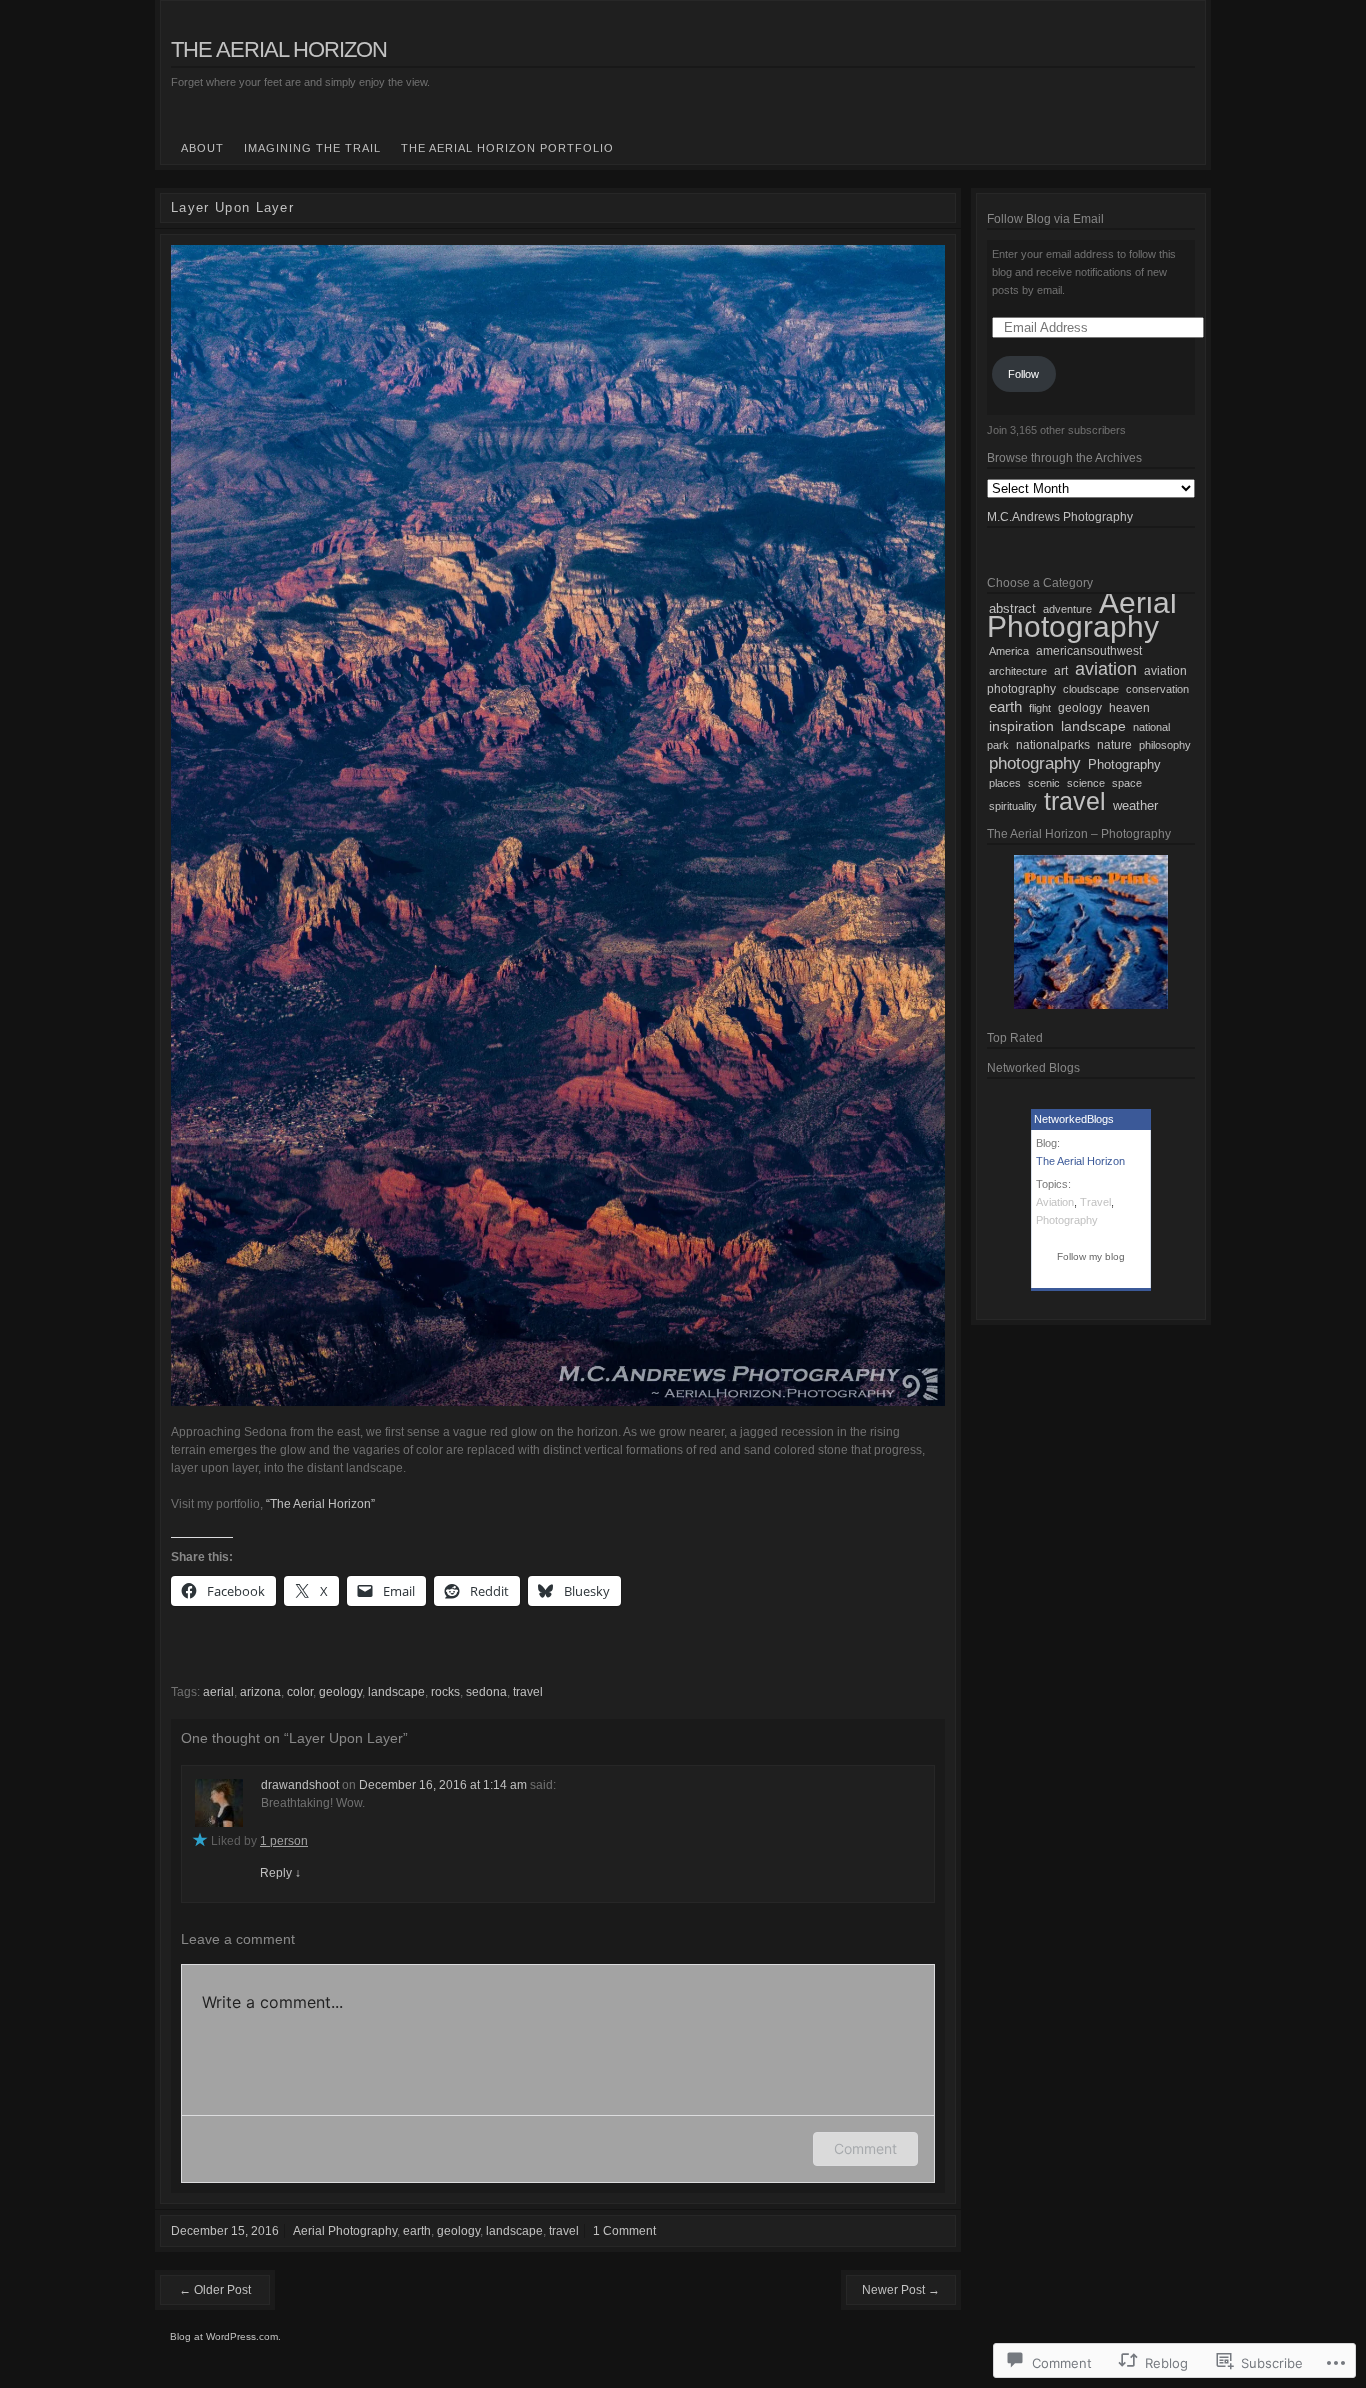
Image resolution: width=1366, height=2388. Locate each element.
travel (528, 1692)
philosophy (1165, 745)
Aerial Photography (345, 2231)
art (1061, 671)
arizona (260, 1692)
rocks (445, 1692)
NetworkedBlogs (1074, 1119)
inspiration (1021, 726)
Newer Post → (901, 2290)
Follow (1023, 374)
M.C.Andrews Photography (1060, 517)
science (1086, 783)
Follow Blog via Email (1045, 219)
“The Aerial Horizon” (320, 1504)
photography (1035, 763)
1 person (284, 1841)
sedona (486, 1692)
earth (417, 2231)
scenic (1044, 783)
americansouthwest (1089, 651)
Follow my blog (1091, 1256)
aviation (1106, 669)
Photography (1124, 765)
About (202, 148)
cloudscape (1091, 689)
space (1127, 783)
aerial (218, 1692)
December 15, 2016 (225, 2231)
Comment (865, 2148)
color (300, 1692)
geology (340, 1692)
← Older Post (215, 2290)
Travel (1095, 1202)
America (1009, 651)
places (1005, 783)
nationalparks (1053, 745)
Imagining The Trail (312, 148)
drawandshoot (300, 1785)
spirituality (1013, 806)
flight (1040, 708)
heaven (1129, 708)
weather (1135, 805)
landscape (396, 1692)
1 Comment (624, 2231)
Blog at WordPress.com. (225, 2336)
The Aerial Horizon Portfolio (507, 148)
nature (1114, 744)
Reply (280, 1873)
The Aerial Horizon (279, 49)
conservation (1157, 689)
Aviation (1055, 1202)
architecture (1018, 671)
